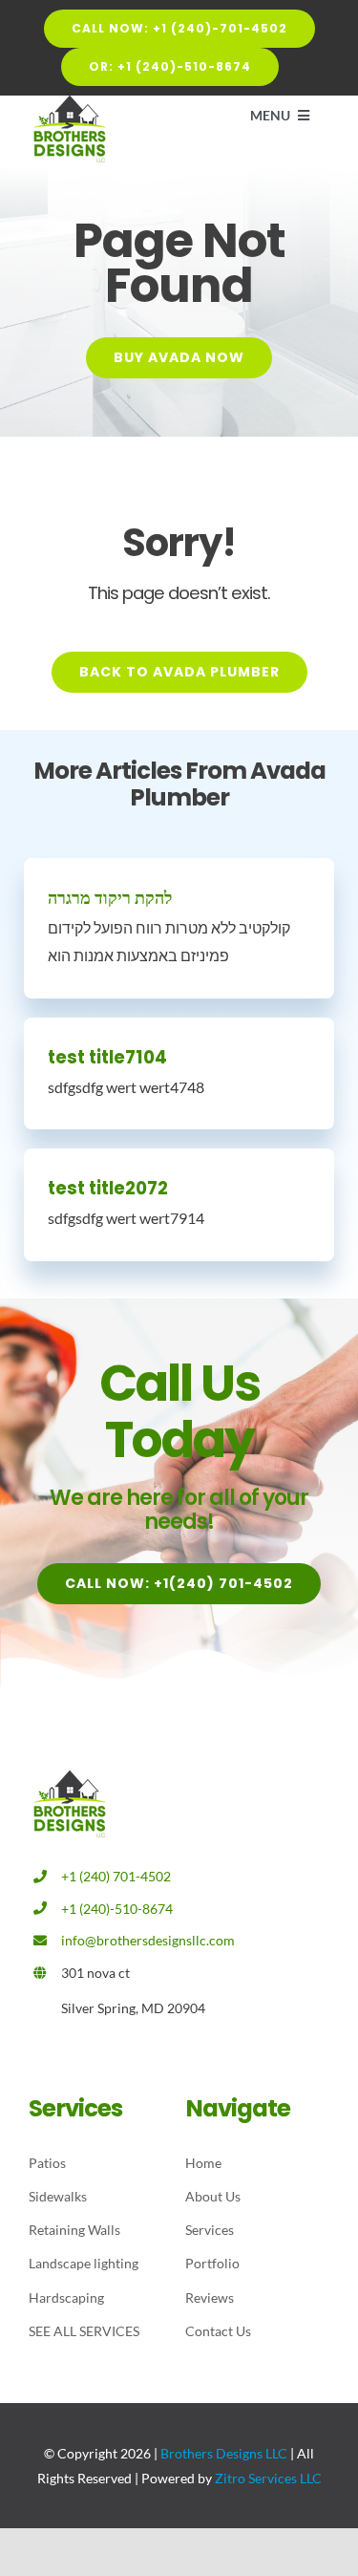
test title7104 (107, 1057)
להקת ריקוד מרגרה (110, 898)
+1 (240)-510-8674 (117, 1909)
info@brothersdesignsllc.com (148, 1940)
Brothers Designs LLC (224, 2453)
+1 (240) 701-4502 (116, 1876)
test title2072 (108, 1188)
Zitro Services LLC (268, 2478)
